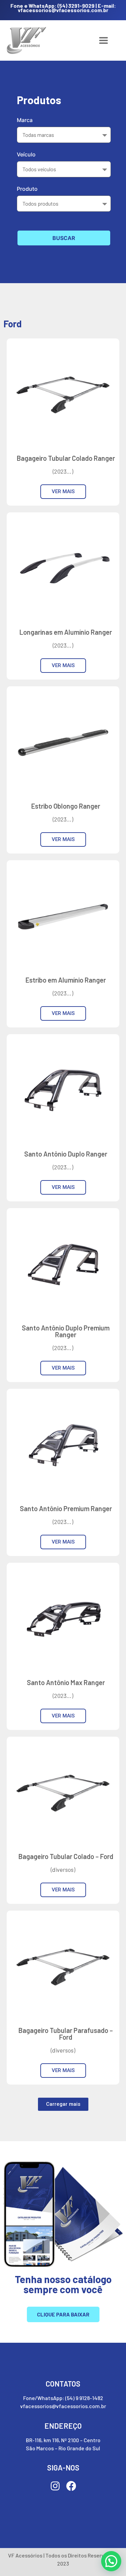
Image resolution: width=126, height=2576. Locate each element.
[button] (63, 2104)
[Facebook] (71, 2486)
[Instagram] (55, 2486)
